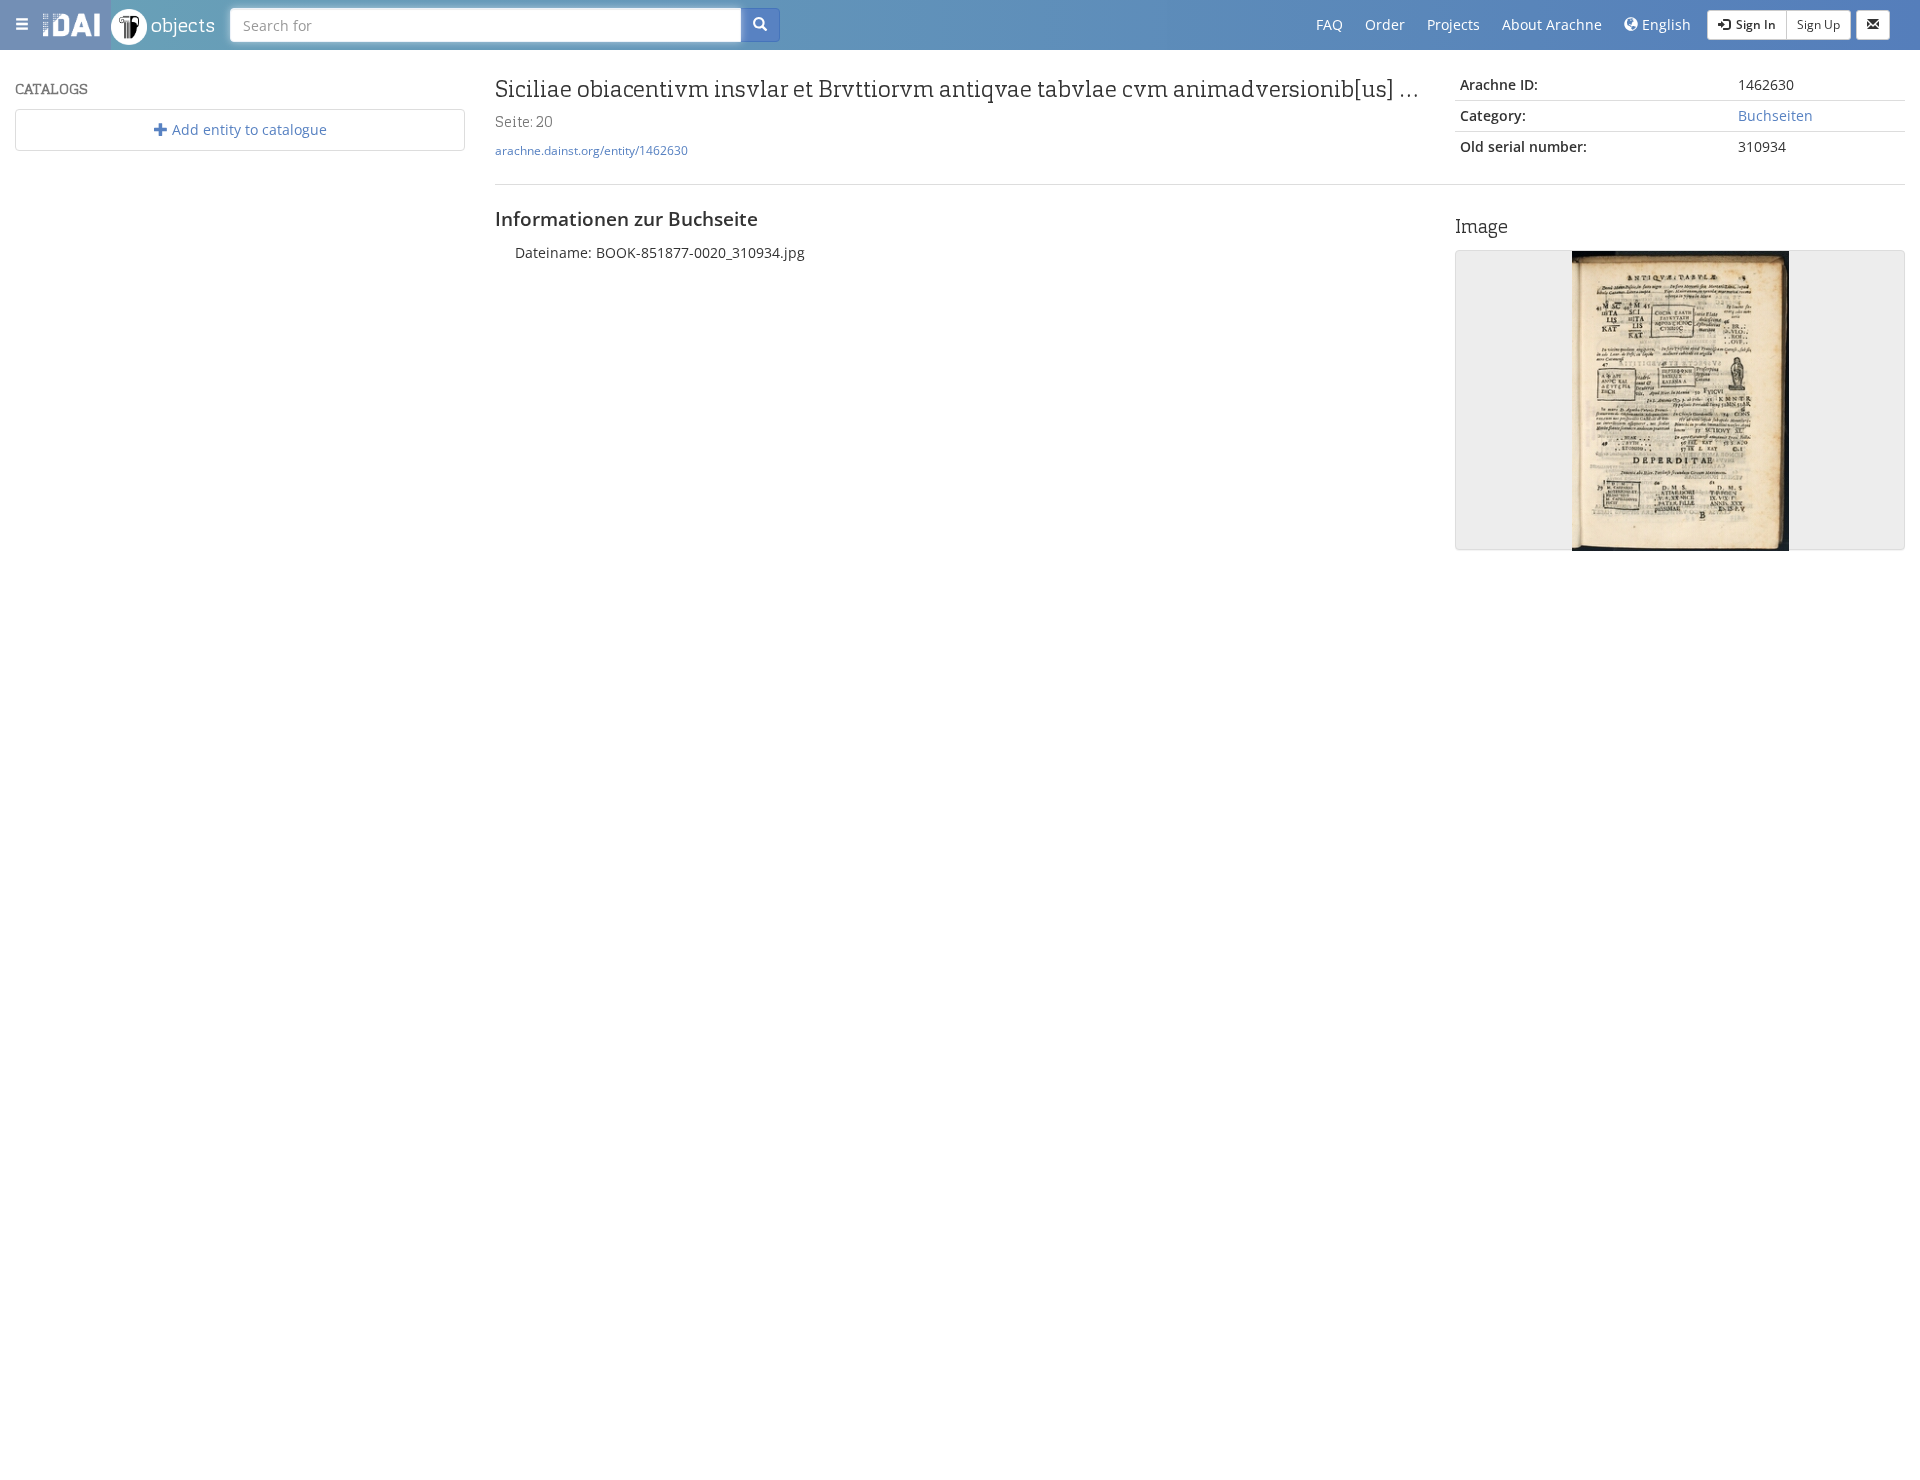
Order (1385, 24)
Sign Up (1818, 24)
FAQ (1329, 24)
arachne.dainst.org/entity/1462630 (591, 150)
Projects (1453, 24)
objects (181, 25)
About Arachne (1552, 24)
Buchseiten (1775, 115)
